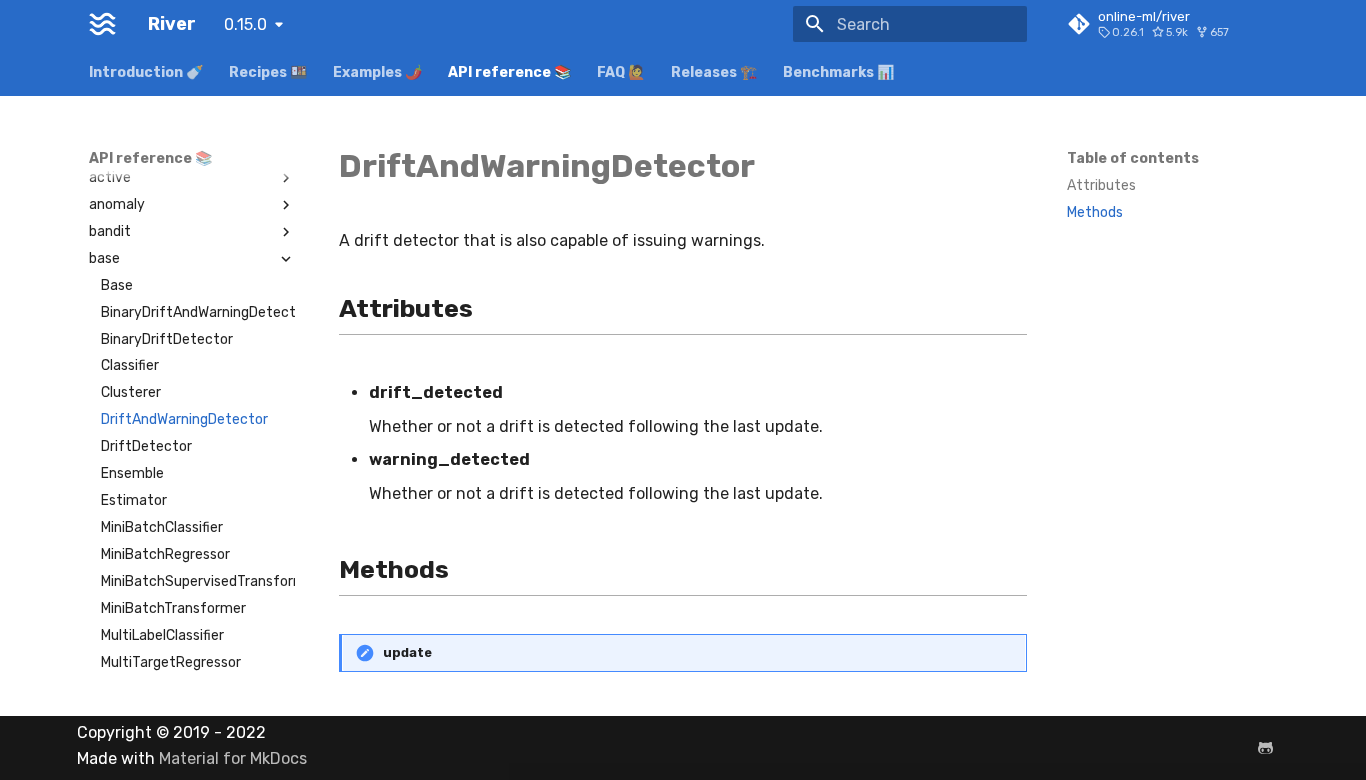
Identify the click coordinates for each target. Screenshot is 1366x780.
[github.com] (1265, 748)
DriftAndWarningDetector (184, 419)
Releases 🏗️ (714, 72)
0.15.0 (245, 24)
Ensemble (132, 473)
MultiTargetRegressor (171, 662)
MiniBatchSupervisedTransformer (198, 581)
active (110, 177)
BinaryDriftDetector (167, 339)
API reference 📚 (509, 72)
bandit (110, 231)
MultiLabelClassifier (162, 635)
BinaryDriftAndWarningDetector (198, 312)
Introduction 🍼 (146, 72)
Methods (1095, 212)
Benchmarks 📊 (838, 72)
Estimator (134, 500)
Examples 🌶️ (377, 72)
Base (117, 285)
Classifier (130, 365)
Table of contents (1133, 158)
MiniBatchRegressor (165, 554)
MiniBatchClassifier (162, 527)
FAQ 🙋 (621, 72)
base (104, 258)
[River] (102, 24)
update (407, 652)
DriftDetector (146, 446)
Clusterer (131, 392)
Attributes (1101, 185)
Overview (119, 150)
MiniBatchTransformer (173, 608)
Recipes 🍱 (268, 72)
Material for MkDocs (233, 758)
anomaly (117, 204)
